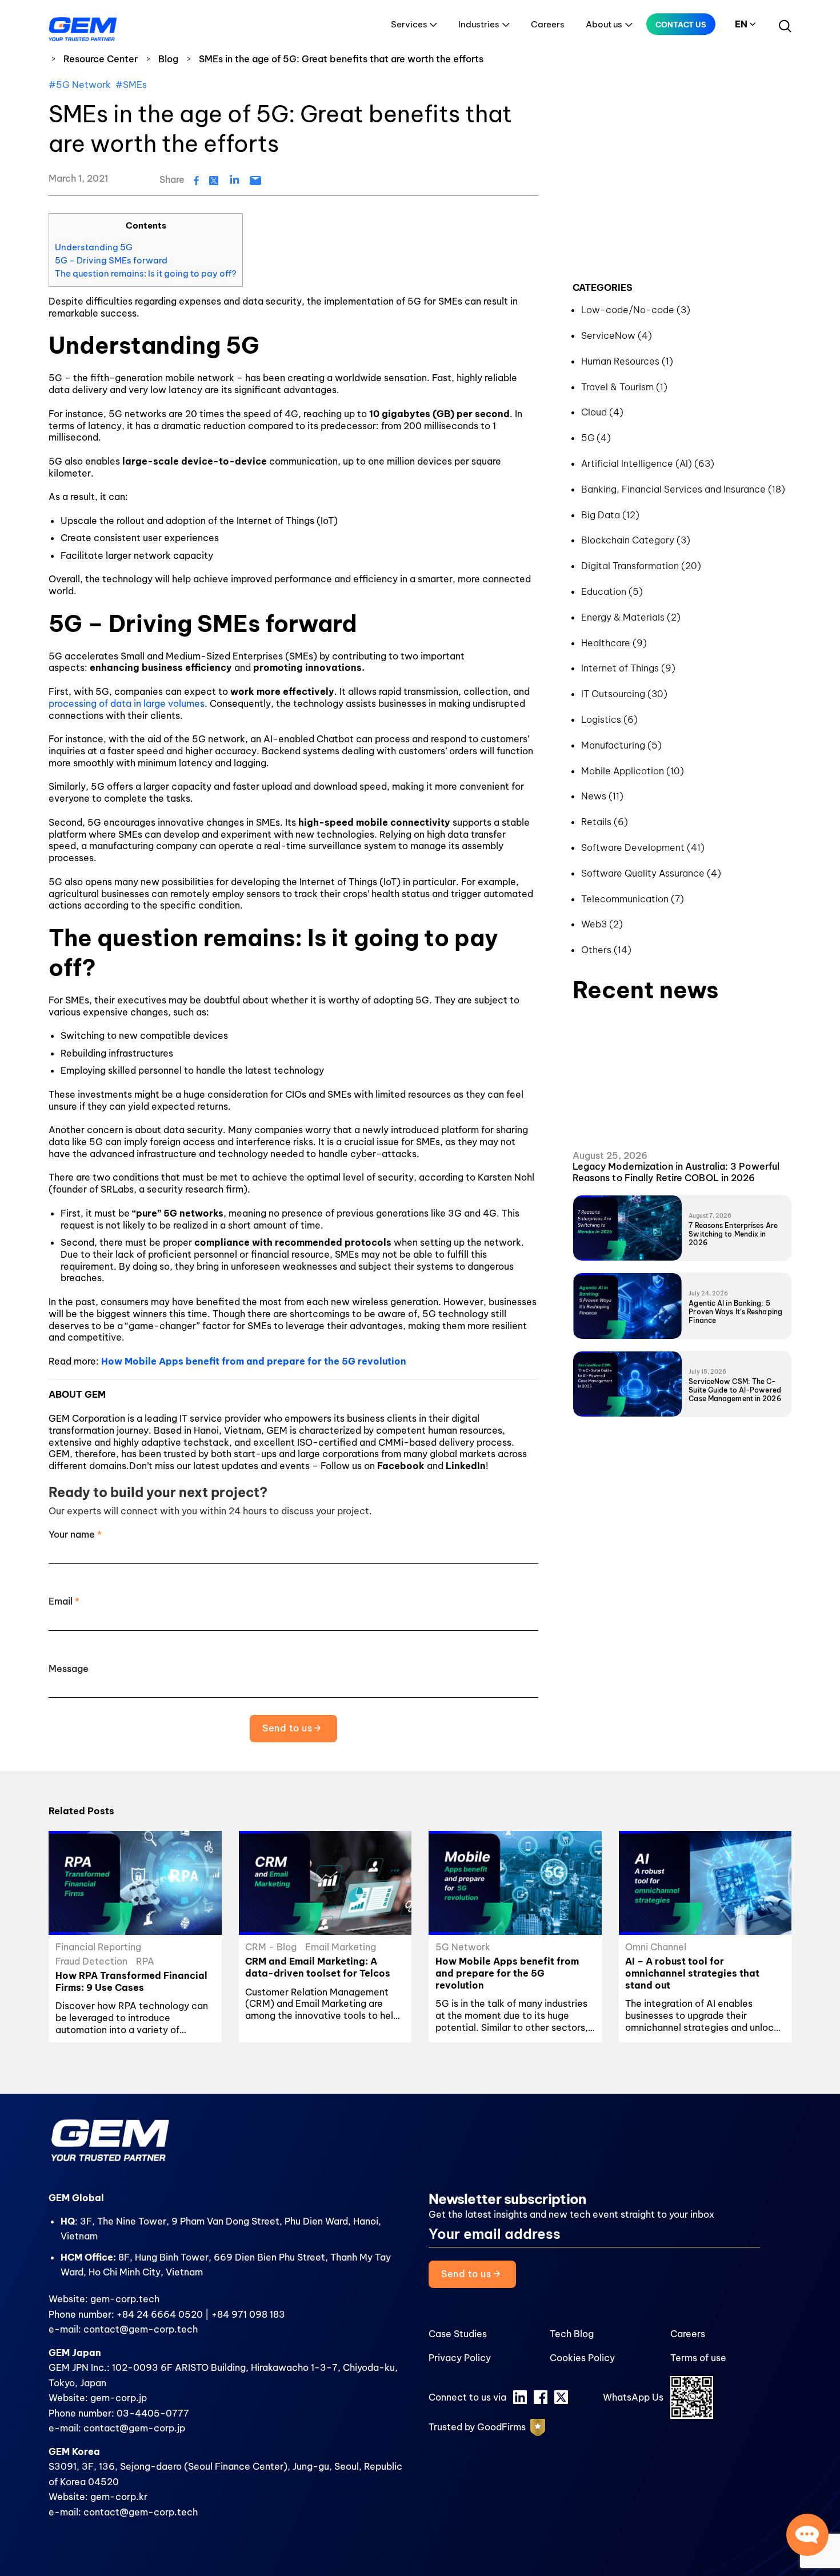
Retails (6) (605, 822)
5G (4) (596, 438)
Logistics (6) (609, 719)
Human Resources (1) (627, 361)
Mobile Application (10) (633, 771)
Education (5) (612, 591)
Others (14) (606, 950)
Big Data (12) (610, 515)
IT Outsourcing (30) (624, 694)
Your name (75, 1534)
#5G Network (80, 85)
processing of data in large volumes (127, 703)
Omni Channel (656, 1947)
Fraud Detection (91, 1961)
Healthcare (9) (614, 643)
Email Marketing (341, 1947)
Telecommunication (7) (633, 899)
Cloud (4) (602, 412)
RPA (145, 1961)
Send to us (288, 1728)
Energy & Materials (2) (631, 617)
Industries (479, 24)
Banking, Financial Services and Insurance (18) (683, 489)
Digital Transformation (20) (641, 566)
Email (64, 1601)
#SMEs (131, 85)
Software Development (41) (643, 847)
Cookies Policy (582, 2358)
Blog (168, 59)
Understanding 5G (94, 247)
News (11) (602, 796)
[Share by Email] (255, 179)
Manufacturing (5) (621, 745)
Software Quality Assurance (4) (651, 873)
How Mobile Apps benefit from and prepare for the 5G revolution (254, 1361)
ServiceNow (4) (617, 335)
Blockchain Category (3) (636, 540)
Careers (548, 24)
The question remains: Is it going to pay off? (146, 273)
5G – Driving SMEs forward (111, 260)
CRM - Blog (271, 1947)
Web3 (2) (602, 924)
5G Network (463, 1947)
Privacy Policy (460, 2358)
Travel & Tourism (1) (624, 387)
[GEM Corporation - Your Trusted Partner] (83, 27)
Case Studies (458, 2334)
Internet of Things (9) (628, 668)
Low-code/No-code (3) (636, 310)
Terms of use (698, 2358)
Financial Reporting (98, 1947)
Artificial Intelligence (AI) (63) (648, 463)
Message (69, 1669)
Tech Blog (572, 2334)
